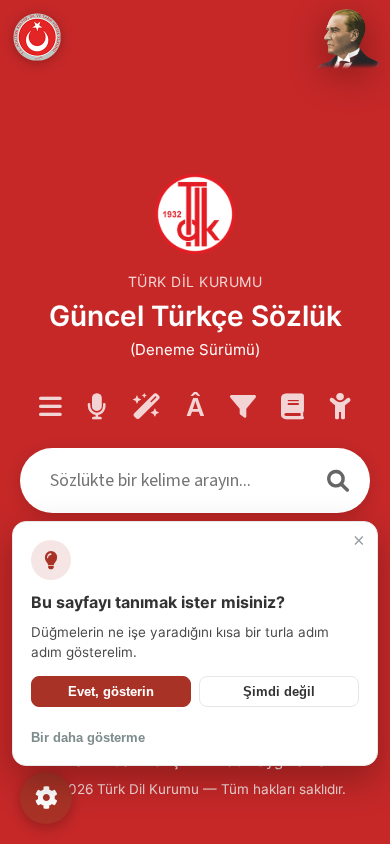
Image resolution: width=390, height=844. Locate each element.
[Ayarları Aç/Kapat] (46, 798)
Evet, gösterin (111, 691)
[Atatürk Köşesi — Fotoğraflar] (346, 40)
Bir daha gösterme (88, 737)
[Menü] (50, 407)
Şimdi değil (279, 691)
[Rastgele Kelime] (146, 407)
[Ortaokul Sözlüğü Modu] (340, 407)
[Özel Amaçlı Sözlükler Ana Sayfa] (292, 407)
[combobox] (163, 480)
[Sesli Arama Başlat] (97, 407)
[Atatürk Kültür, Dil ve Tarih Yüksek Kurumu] (37, 37)
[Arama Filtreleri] (243, 407)
